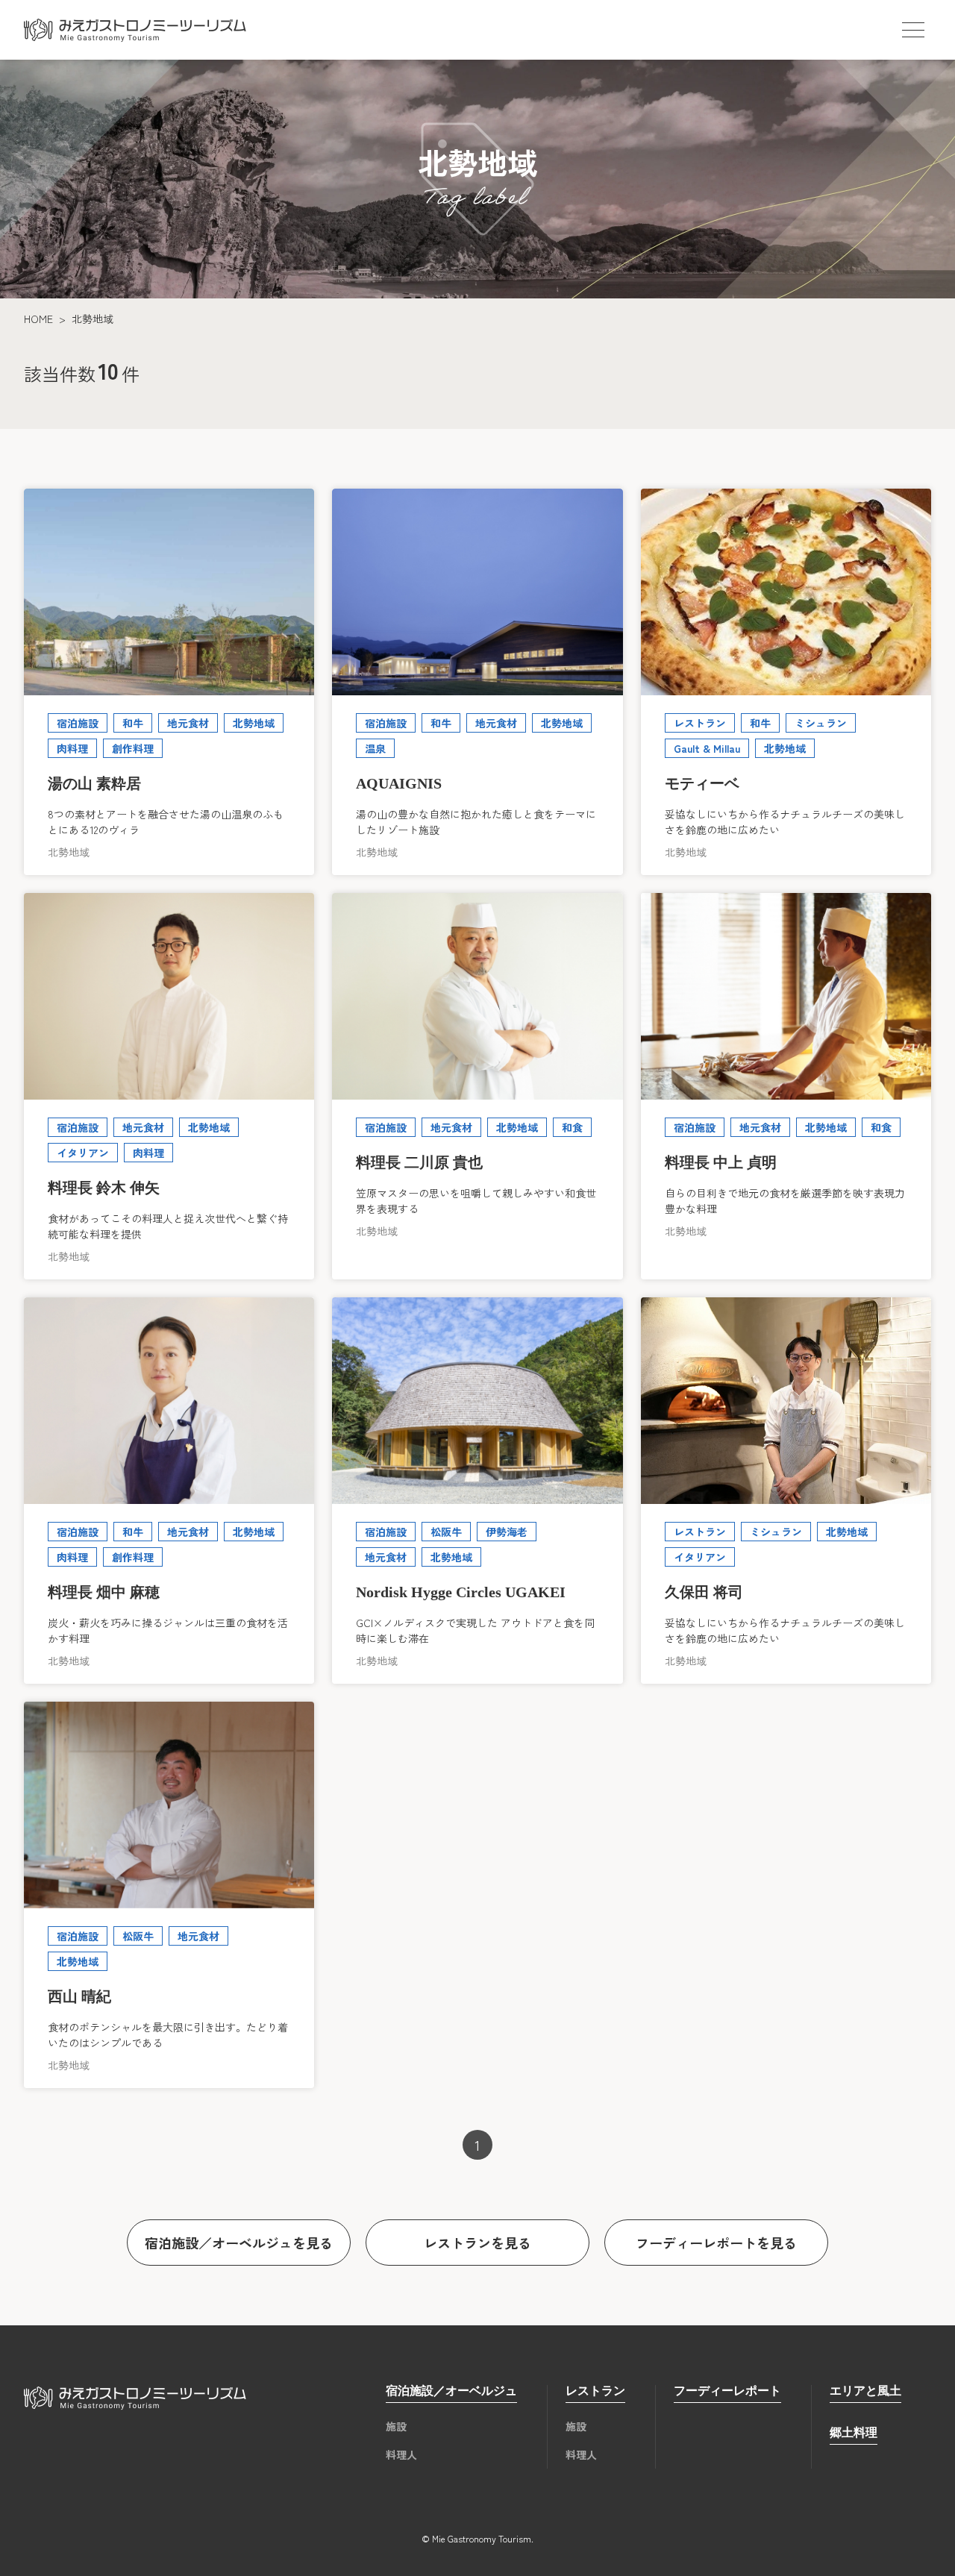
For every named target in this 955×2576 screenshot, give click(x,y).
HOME (38, 319)
